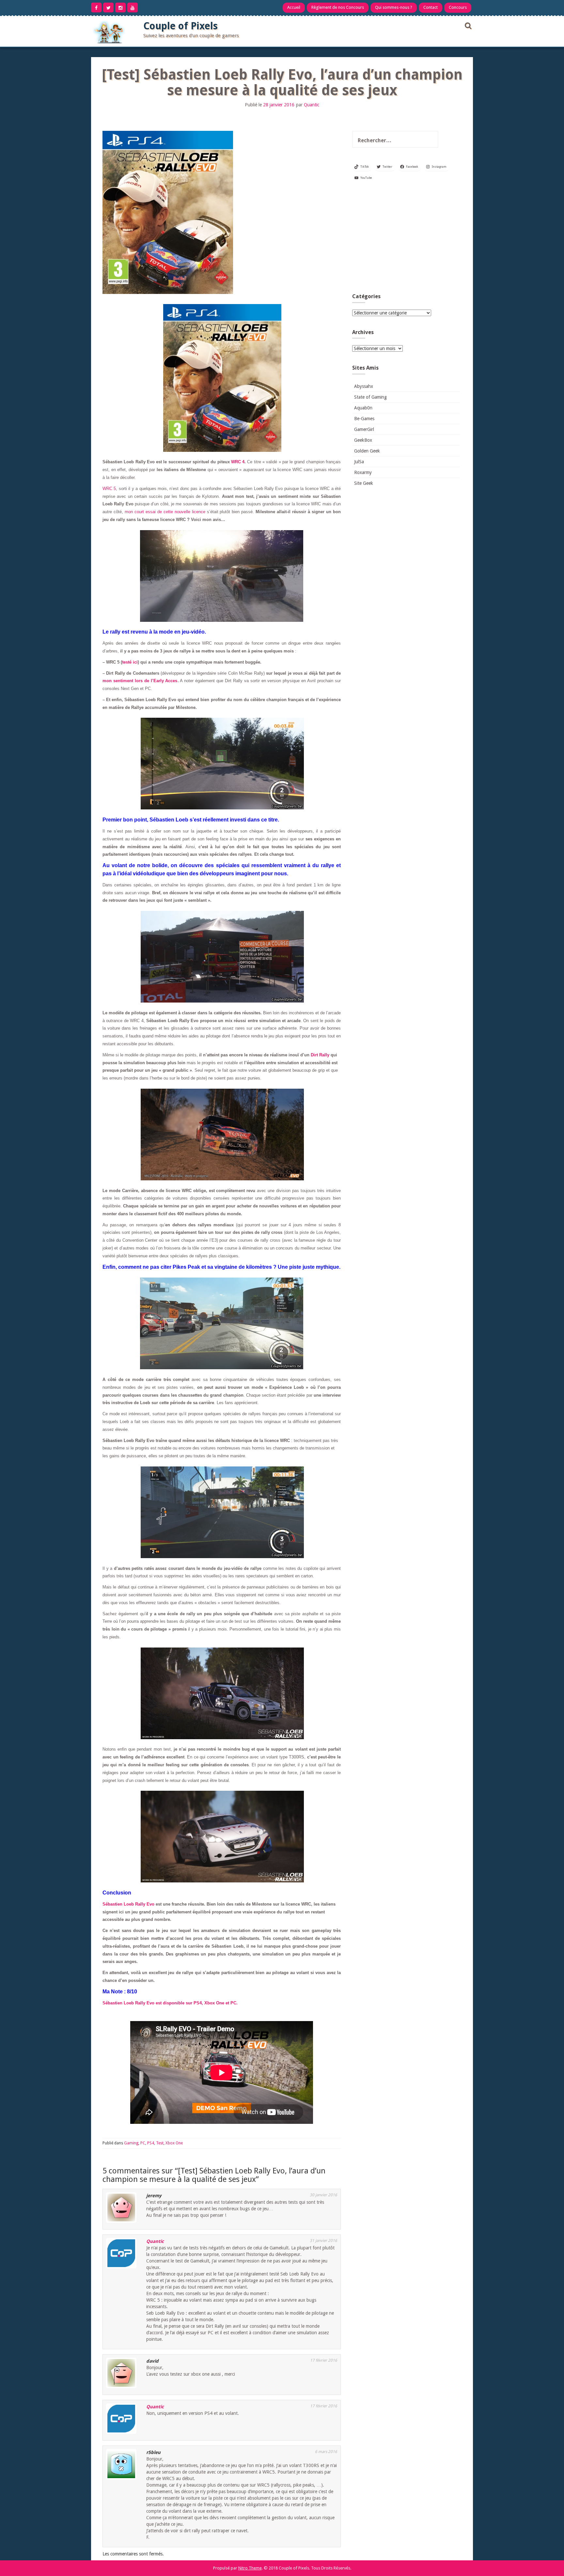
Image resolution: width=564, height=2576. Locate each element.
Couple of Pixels (180, 26)
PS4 (151, 2143)
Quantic (312, 105)
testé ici (130, 662)
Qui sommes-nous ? (394, 7)
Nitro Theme (250, 2568)
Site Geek (364, 483)
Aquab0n (363, 408)
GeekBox (363, 440)
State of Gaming (370, 397)
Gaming (131, 2143)
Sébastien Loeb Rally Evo (128, 1904)
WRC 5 (109, 489)
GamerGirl (364, 429)
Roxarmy (363, 472)
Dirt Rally (320, 1055)
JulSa (359, 462)
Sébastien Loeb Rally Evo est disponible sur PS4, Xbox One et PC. (170, 2003)
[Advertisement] (406, 239)
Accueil (294, 7)
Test (160, 2143)
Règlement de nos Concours (338, 7)
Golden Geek (367, 451)
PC (143, 2143)
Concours (458, 7)
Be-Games (364, 419)
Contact (431, 7)
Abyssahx (364, 386)
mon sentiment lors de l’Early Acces (140, 681)
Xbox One (174, 2143)
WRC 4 (238, 462)
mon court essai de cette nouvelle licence (165, 512)
